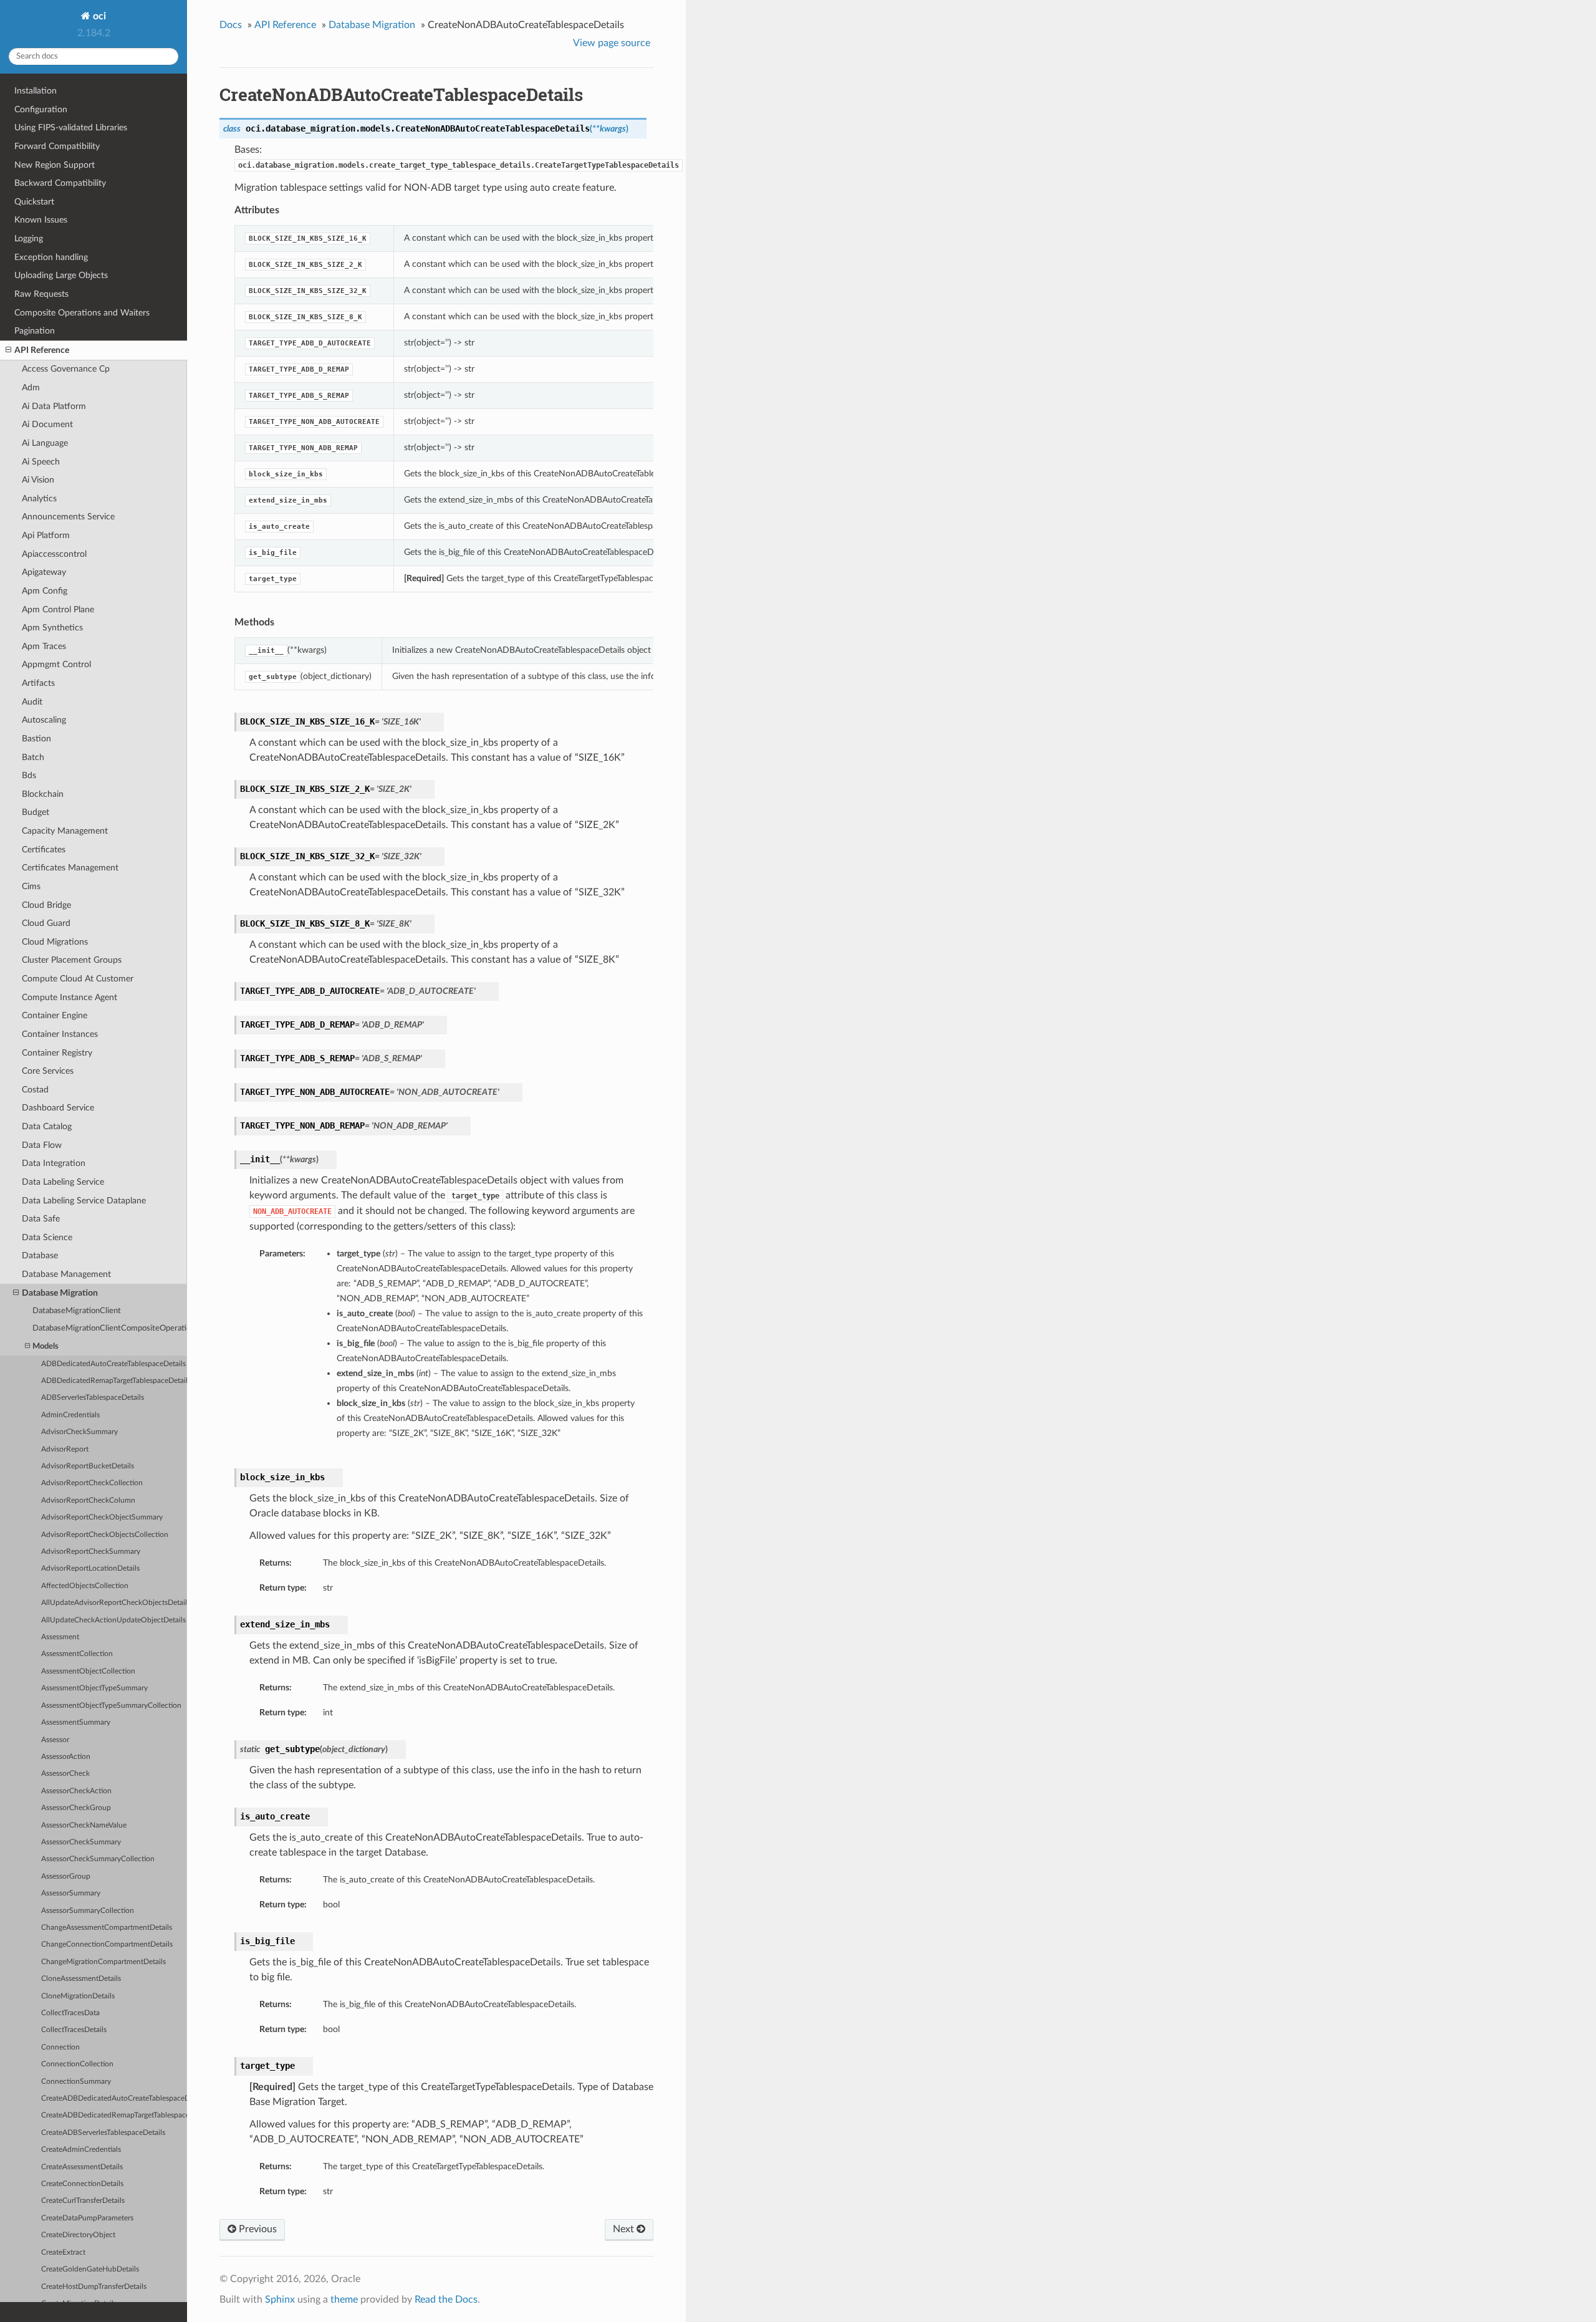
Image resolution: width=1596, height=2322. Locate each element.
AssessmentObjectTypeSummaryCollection (111, 1706)
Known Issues (41, 220)
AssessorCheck (65, 1774)
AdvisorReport (65, 1449)
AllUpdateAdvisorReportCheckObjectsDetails (114, 1603)
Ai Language (45, 443)
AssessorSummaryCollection (88, 1911)
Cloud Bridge (46, 905)
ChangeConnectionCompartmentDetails (107, 1944)
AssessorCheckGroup (76, 1808)
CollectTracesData (70, 2013)
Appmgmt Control (56, 664)
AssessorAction (66, 1757)
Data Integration (54, 1163)
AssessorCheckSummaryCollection (98, 1859)
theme (344, 2300)
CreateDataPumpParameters (87, 2218)
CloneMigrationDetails (78, 1996)
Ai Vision (38, 480)
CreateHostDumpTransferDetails (94, 2287)
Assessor (55, 1740)
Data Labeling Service (63, 1182)
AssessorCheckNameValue (84, 1825)
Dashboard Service (58, 1108)
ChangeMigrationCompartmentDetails (103, 1962)
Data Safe (41, 1219)
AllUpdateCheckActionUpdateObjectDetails (113, 1620)
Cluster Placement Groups (72, 960)
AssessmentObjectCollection (88, 1671)
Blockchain (43, 794)
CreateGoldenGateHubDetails (90, 2269)
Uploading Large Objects (61, 275)
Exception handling (51, 257)
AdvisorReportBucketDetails (88, 1466)
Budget (36, 812)
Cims (31, 886)
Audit (32, 702)
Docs (231, 25)
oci (98, 16)
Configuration (41, 109)
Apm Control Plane (58, 609)
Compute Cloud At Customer (78, 979)
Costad (35, 1090)
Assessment (60, 1637)
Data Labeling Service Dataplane (84, 1201)
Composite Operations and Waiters (82, 313)
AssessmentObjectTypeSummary (94, 1688)
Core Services (48, 1071)
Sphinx (280, 2300)
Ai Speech (41, 462)
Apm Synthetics (52, 628)
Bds (29, 775)
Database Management (66, 1274)
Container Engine (55, 1015)
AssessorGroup (66, 1876)
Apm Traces (44, 646)
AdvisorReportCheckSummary (91, 1552)
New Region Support (55, 165)
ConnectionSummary (76, 2082)
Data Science (47, 1237)
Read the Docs (446, 2300)
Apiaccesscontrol (54, 554)
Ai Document (47, 424)
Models (46, 1346)
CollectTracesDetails (74, 2030)
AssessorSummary (71, 1893)
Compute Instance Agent (70, 997)
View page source (612, 43)
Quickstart (34, 202)
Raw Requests (41, 294)
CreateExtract (63, 2252)
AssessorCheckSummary (81, 1842)
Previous (257, 2229)
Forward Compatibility (57, 146)
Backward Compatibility (60, 183)
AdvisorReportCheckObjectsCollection (105, 1535)
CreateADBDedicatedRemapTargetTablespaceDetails (114, 2115)
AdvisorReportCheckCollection (92, 1483)
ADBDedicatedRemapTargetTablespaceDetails (114, 1381)
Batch (33, 757)
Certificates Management (70, 868)
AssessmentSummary (76, 1722)
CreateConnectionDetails (82, 2184)
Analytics (39, 499)
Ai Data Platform (54, 406)
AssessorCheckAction (76, 1791)
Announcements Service (68, 517)
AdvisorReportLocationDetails (90, 1568)
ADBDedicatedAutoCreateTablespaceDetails (113, 1364)
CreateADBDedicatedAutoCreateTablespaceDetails (114, 2098)
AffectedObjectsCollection (85, 1586)
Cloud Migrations (55, 942)
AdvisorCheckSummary (79, 1432)
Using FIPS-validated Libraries (71, 128)
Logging (29, 238)
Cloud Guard (46, 923)
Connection (60, 2047)
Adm (31, 388)
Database (40, 1255)
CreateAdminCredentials (81, 2150)
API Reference (42, 350)
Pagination (35, 331)
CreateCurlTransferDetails (83, 2201)
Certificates (44, 850)
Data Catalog (47, 1126)
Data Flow (42, 1145)
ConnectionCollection (77, 2064)
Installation (36, 91)
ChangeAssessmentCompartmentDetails (107, 1928)
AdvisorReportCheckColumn (88, 1501)
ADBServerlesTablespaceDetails (93, 1398)
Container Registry (57, 1053)
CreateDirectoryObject (78, 2235)
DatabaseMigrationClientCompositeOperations (110, 1328)
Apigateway (44, 572)
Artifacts (38, 683)
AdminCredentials (70, 1415)
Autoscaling (44, 720)
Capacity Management (65, 831)
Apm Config (45, 591)
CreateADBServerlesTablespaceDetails (103, 2133)
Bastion (36, 739)
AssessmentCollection (77, 1654)
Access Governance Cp (66, 369)
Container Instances (60, 1034)
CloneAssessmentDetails (81, 1979)
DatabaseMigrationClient (77, 1311)
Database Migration (60, 1293)
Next (625, 2229)
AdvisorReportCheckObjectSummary (102, 1517)
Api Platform (46, 535)
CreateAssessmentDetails (82, 2167)
